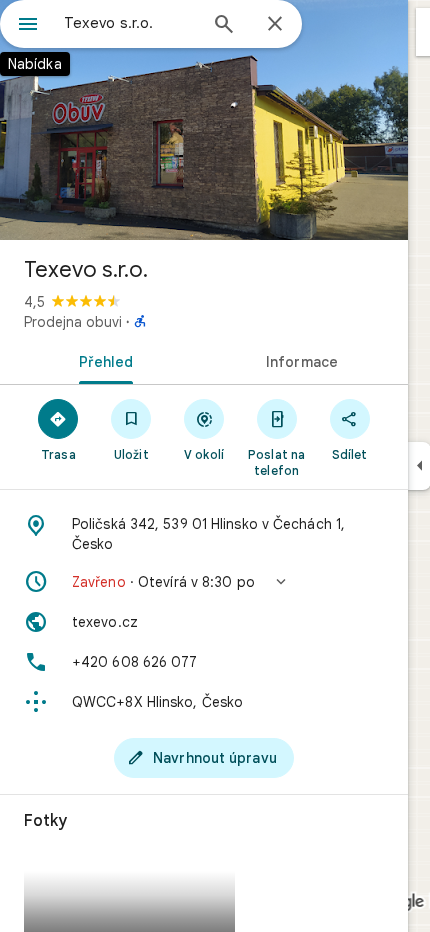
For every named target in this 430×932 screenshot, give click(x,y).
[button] (204, 582)
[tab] (102, 360)
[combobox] (130, 23)
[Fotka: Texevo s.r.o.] (204, 120)
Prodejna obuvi (73, 322)
